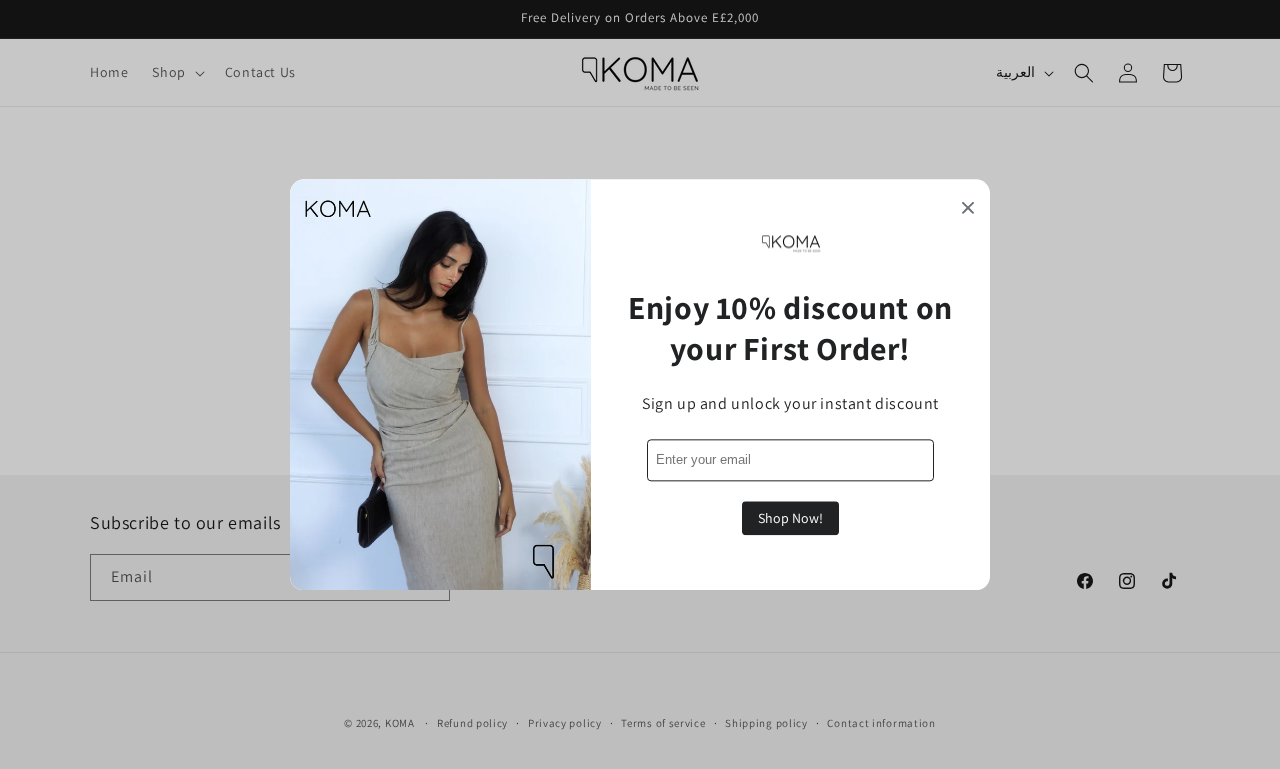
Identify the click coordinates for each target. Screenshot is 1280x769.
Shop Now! (790, 518)
